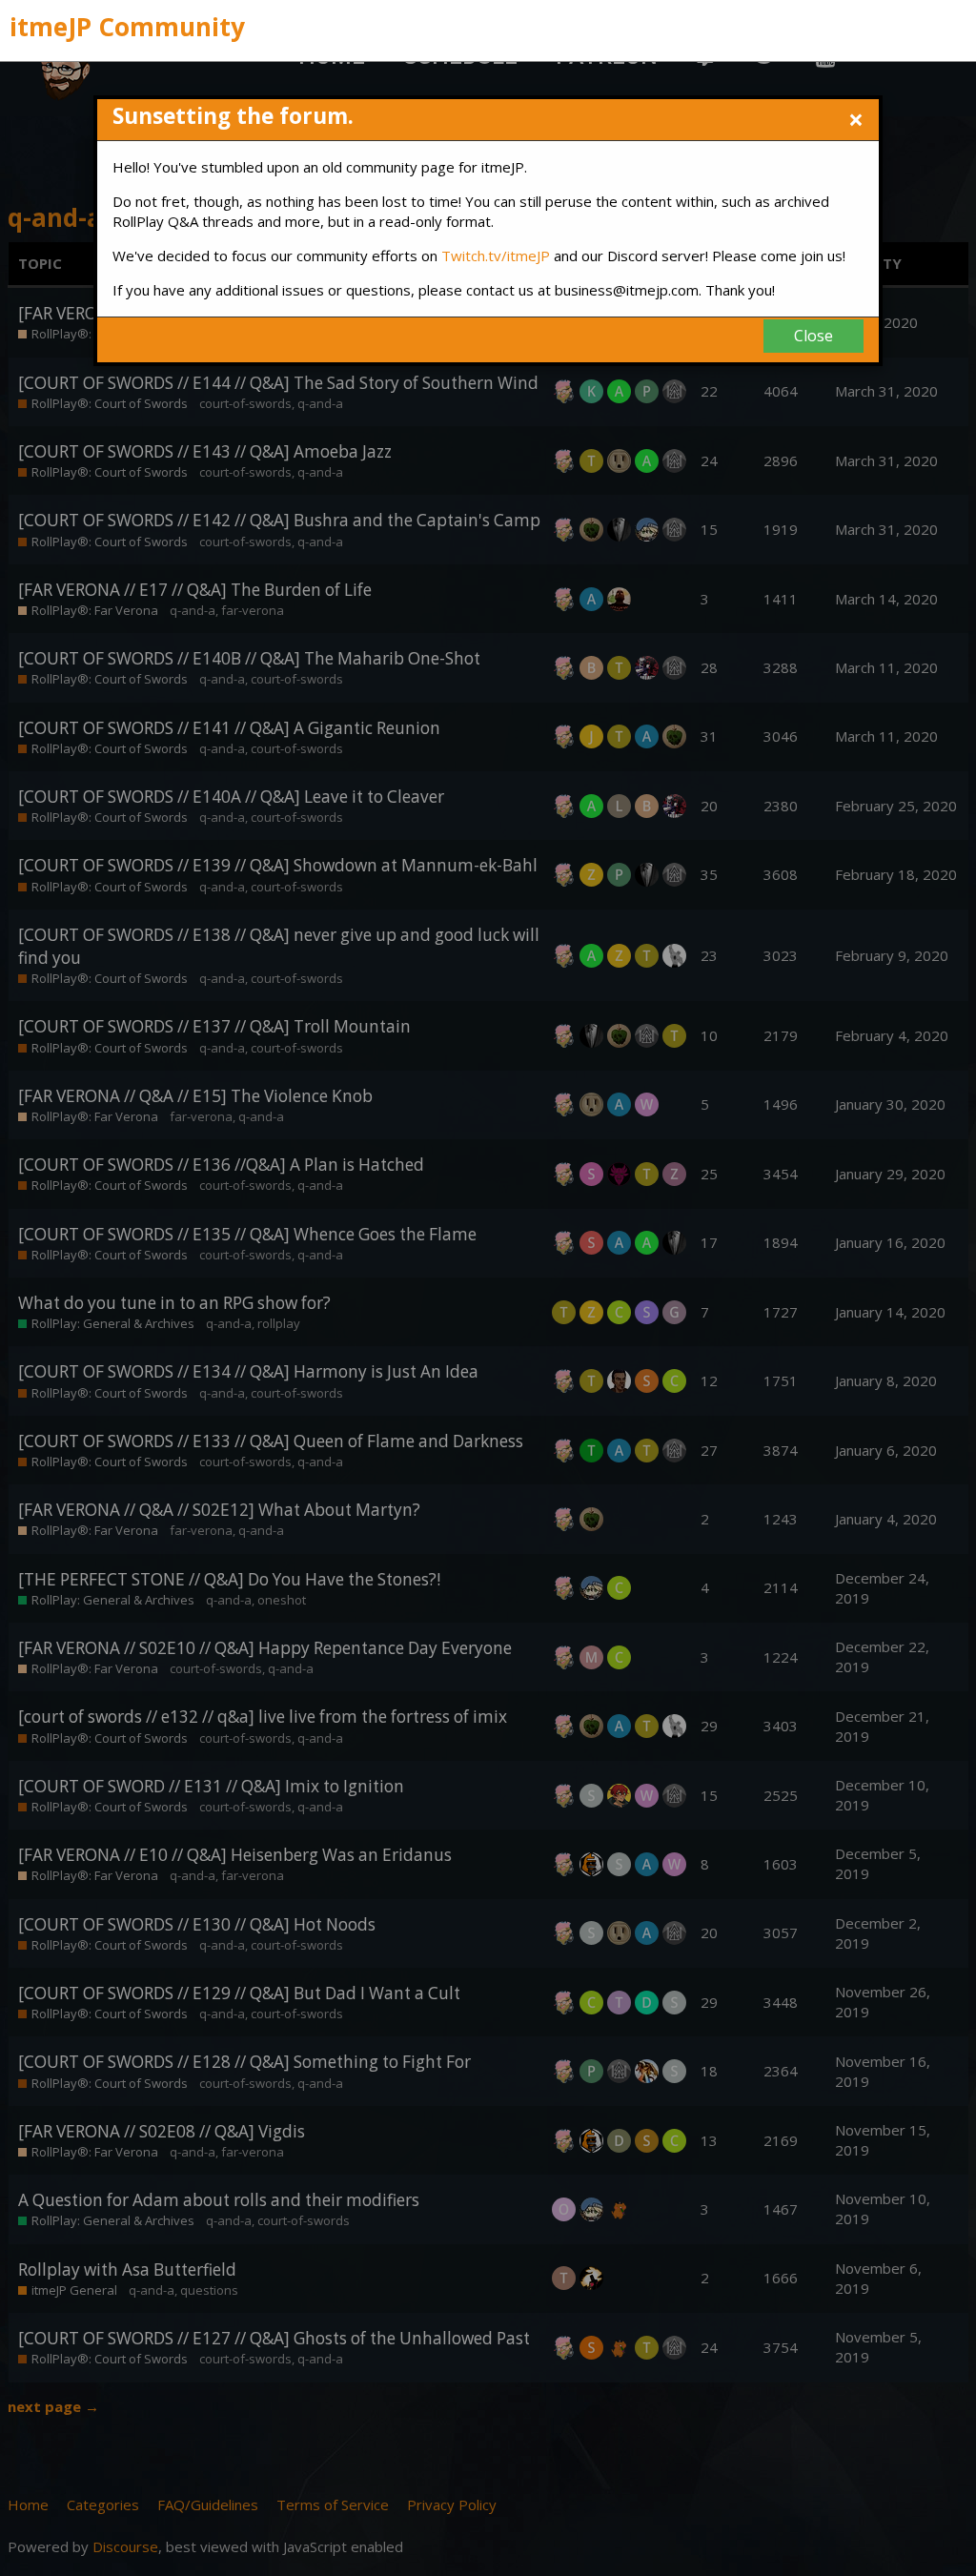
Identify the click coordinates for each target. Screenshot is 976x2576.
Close (813, 336)
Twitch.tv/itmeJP (496, 256)
